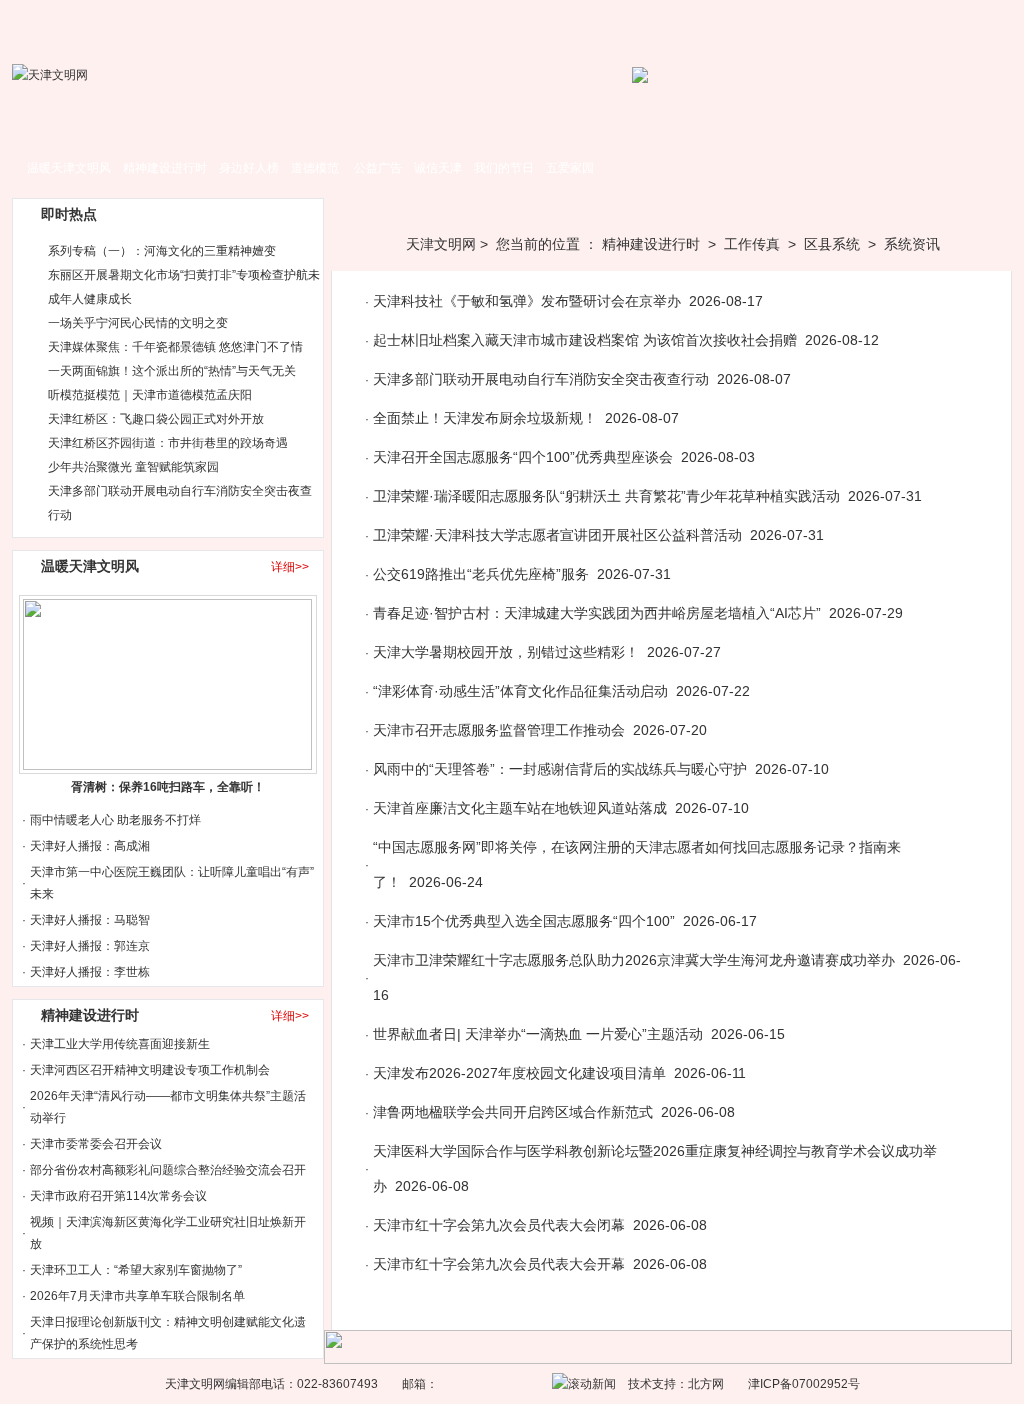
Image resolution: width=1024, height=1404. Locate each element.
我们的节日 (504, 168)
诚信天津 (438, 168)
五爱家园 (570, 168)
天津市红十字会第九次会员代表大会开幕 (499, 1264)
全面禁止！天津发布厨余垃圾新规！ (485, 418)
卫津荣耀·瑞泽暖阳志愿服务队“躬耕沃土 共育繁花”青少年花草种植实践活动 (606, 496)
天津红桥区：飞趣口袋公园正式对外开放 (156, 419)
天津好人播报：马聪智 (90, 920)
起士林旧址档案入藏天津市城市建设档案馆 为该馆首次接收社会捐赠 (585, 340)
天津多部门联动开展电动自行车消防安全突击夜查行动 (541, 379)
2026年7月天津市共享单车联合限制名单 (137, 1296)
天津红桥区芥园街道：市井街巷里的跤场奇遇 (168, 443)
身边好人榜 (249, 168)
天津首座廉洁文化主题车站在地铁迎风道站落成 (520, 808)
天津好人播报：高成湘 (90, 846)
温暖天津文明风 (69, 168)
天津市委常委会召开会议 (96, 1144)
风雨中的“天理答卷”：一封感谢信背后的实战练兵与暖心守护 (560, 769)
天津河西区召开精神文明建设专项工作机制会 (150, 1070)
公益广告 (378, 168)
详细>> (290, 567)
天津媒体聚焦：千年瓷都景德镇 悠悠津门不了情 (175, 347)
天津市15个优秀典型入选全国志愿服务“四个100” (524, 921)
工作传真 (752, 244)
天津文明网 (441, 244)
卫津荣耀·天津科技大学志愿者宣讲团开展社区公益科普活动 (557, 535)
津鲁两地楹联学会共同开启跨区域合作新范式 (513, 1112)
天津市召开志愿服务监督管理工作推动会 (499, 730)
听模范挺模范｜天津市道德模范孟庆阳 (150, 395)
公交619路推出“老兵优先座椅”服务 (481, 574)
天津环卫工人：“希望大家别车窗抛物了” (136, 1270)
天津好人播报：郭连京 (90, 946)
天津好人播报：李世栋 (90, 972)
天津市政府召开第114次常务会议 (118, 1196)
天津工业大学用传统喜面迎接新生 (120, 1044)
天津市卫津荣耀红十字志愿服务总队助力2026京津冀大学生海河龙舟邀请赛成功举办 (634, 960)
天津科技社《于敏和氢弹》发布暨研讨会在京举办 (527, 301)
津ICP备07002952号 (804, 1384)
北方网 (706, 1384)
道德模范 (315, 168)
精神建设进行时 (165, 168)
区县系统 (832, 244)
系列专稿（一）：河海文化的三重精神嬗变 (162, 251)
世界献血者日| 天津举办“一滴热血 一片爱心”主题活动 (538, 1034)
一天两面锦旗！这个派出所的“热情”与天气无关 (172, 371)
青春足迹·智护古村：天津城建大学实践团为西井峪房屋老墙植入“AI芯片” (597, 613)
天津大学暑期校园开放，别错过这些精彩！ (506, 652)
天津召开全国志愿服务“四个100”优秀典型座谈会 (523, 457)
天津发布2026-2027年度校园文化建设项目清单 (519, 1073)
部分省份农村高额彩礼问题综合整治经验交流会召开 (168, 1170)
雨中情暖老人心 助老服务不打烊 (115, 820)
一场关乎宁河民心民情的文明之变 (138, 323)
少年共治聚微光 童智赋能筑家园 (133, 467)
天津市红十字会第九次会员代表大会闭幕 (499, 1225)
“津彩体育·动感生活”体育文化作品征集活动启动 (520, 691)
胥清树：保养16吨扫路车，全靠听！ (168, 787)
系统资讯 (912, 244)
